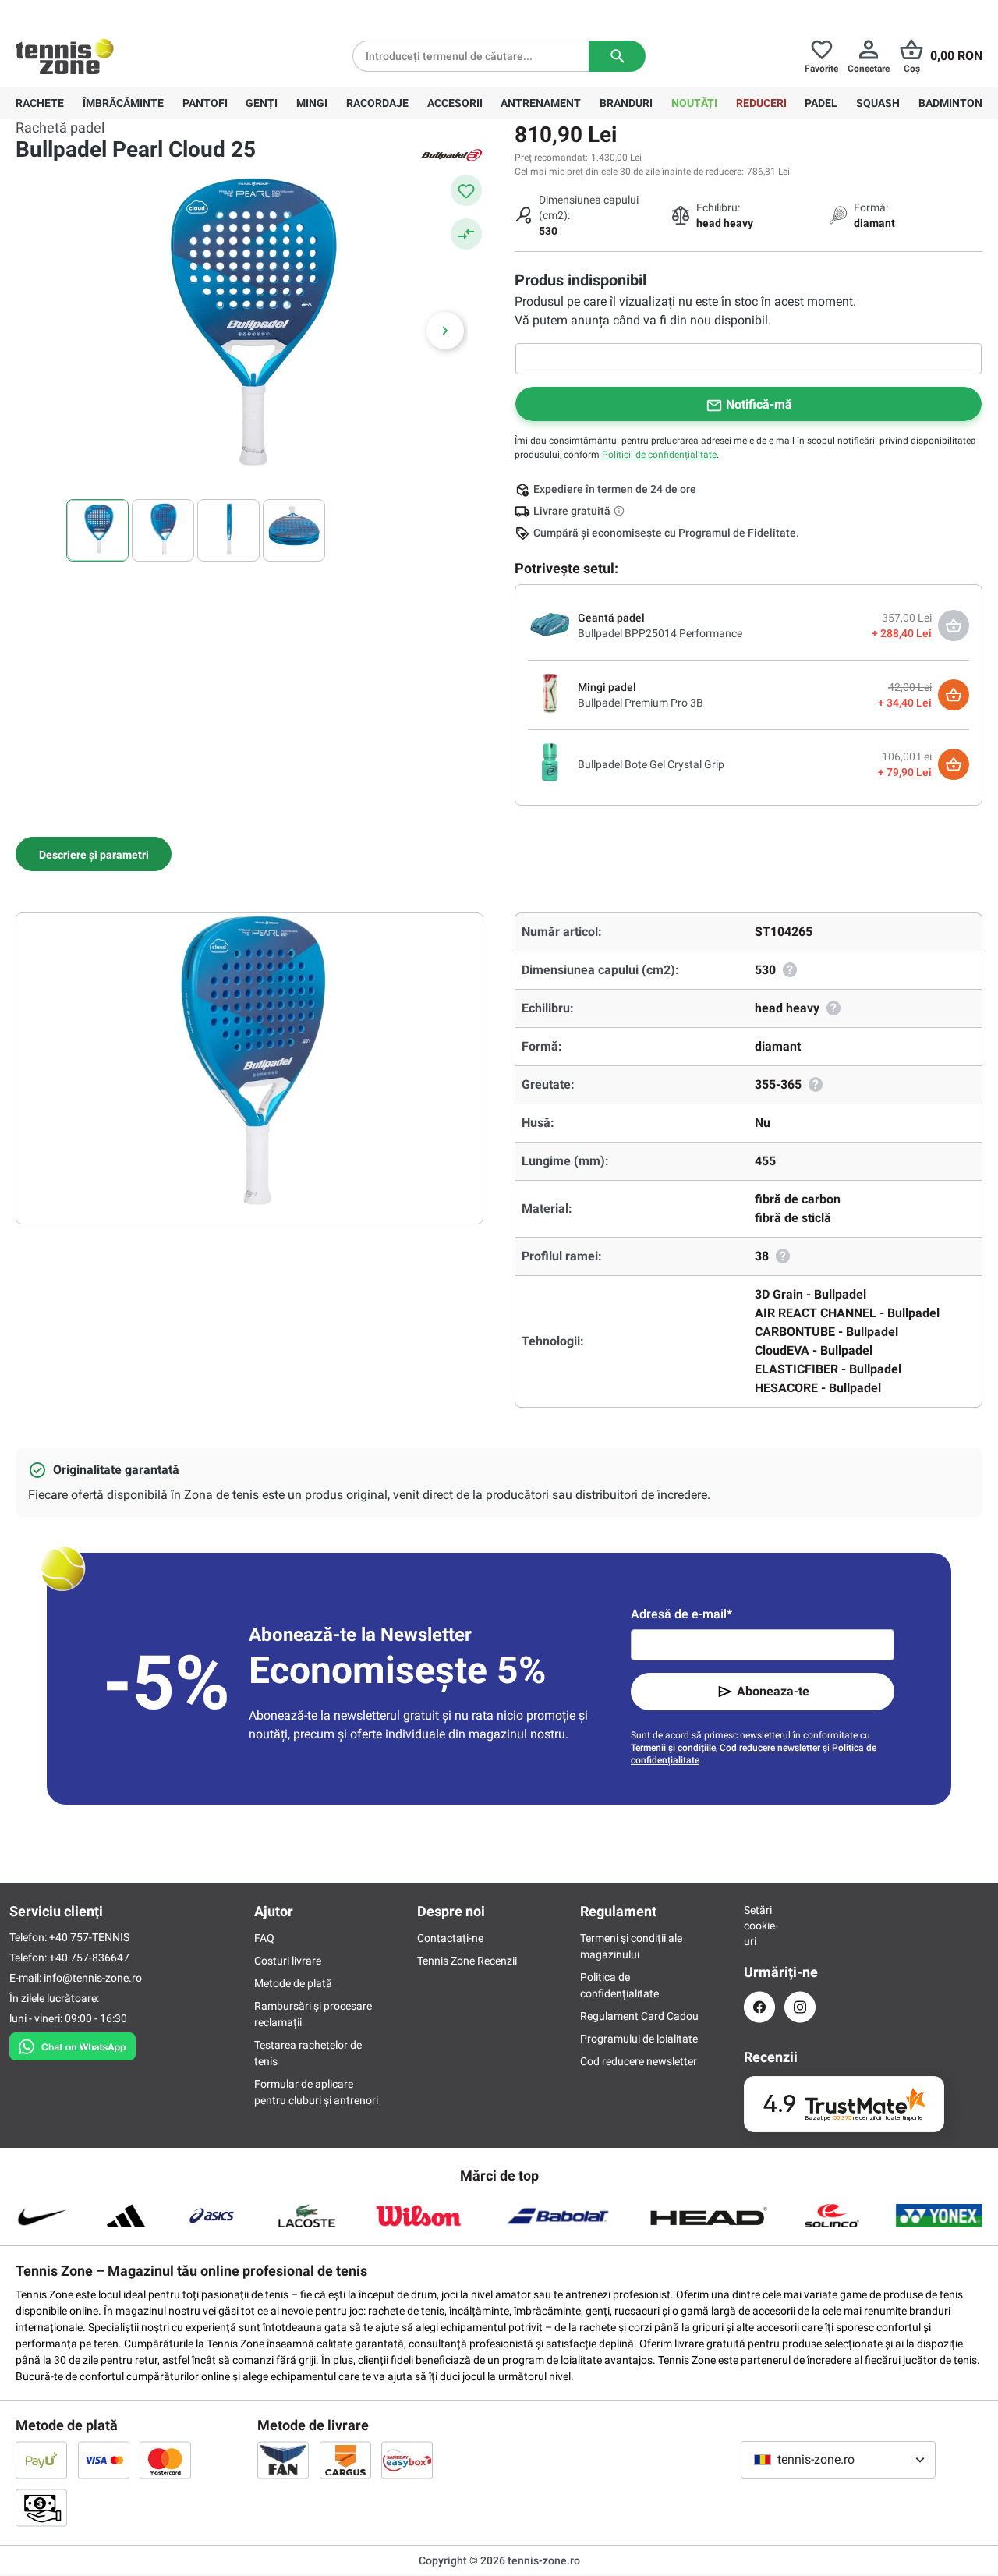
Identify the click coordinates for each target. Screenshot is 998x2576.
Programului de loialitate (639, 2039)
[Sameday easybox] (407, 2460)
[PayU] (41, 2460)
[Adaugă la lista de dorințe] (466, 190)
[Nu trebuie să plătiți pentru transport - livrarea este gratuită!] (621, 511)
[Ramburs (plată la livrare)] (41, 2507)
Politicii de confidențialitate (659, 455)
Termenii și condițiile (673, 1748)
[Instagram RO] (800, 2007)
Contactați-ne (450, 1938)
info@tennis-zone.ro (93, 1978)
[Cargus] (345, 2460)
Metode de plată (293, 1983)
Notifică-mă (759, 404)
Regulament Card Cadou (639, 2016)
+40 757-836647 (103, 12)
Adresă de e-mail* (681, 1614)
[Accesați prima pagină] (65, 56)
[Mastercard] (165, 2460)
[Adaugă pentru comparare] (466, 234)
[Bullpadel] (452, 154)
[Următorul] (445, 331)
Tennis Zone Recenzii (467, 1961)
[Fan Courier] (283, 2460)
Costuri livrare (288, 1961)
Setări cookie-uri (759, 1926)
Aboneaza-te (773, 1691)
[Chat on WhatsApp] (73, 2043)
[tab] (94, 854)
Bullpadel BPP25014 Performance (660, 633)
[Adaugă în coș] (954, 695)
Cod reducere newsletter (770, 1748)
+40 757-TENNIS (89, 1937)
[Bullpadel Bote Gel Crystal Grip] (550, 764)
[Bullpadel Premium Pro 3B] (550, 694)
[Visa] (104, 2460)
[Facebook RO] (759, 2007)
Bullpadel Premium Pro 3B (641, 703)
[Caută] (617, 56)
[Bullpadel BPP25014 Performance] (550, 625)
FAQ (264, 1938)
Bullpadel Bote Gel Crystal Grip (651, 764)
